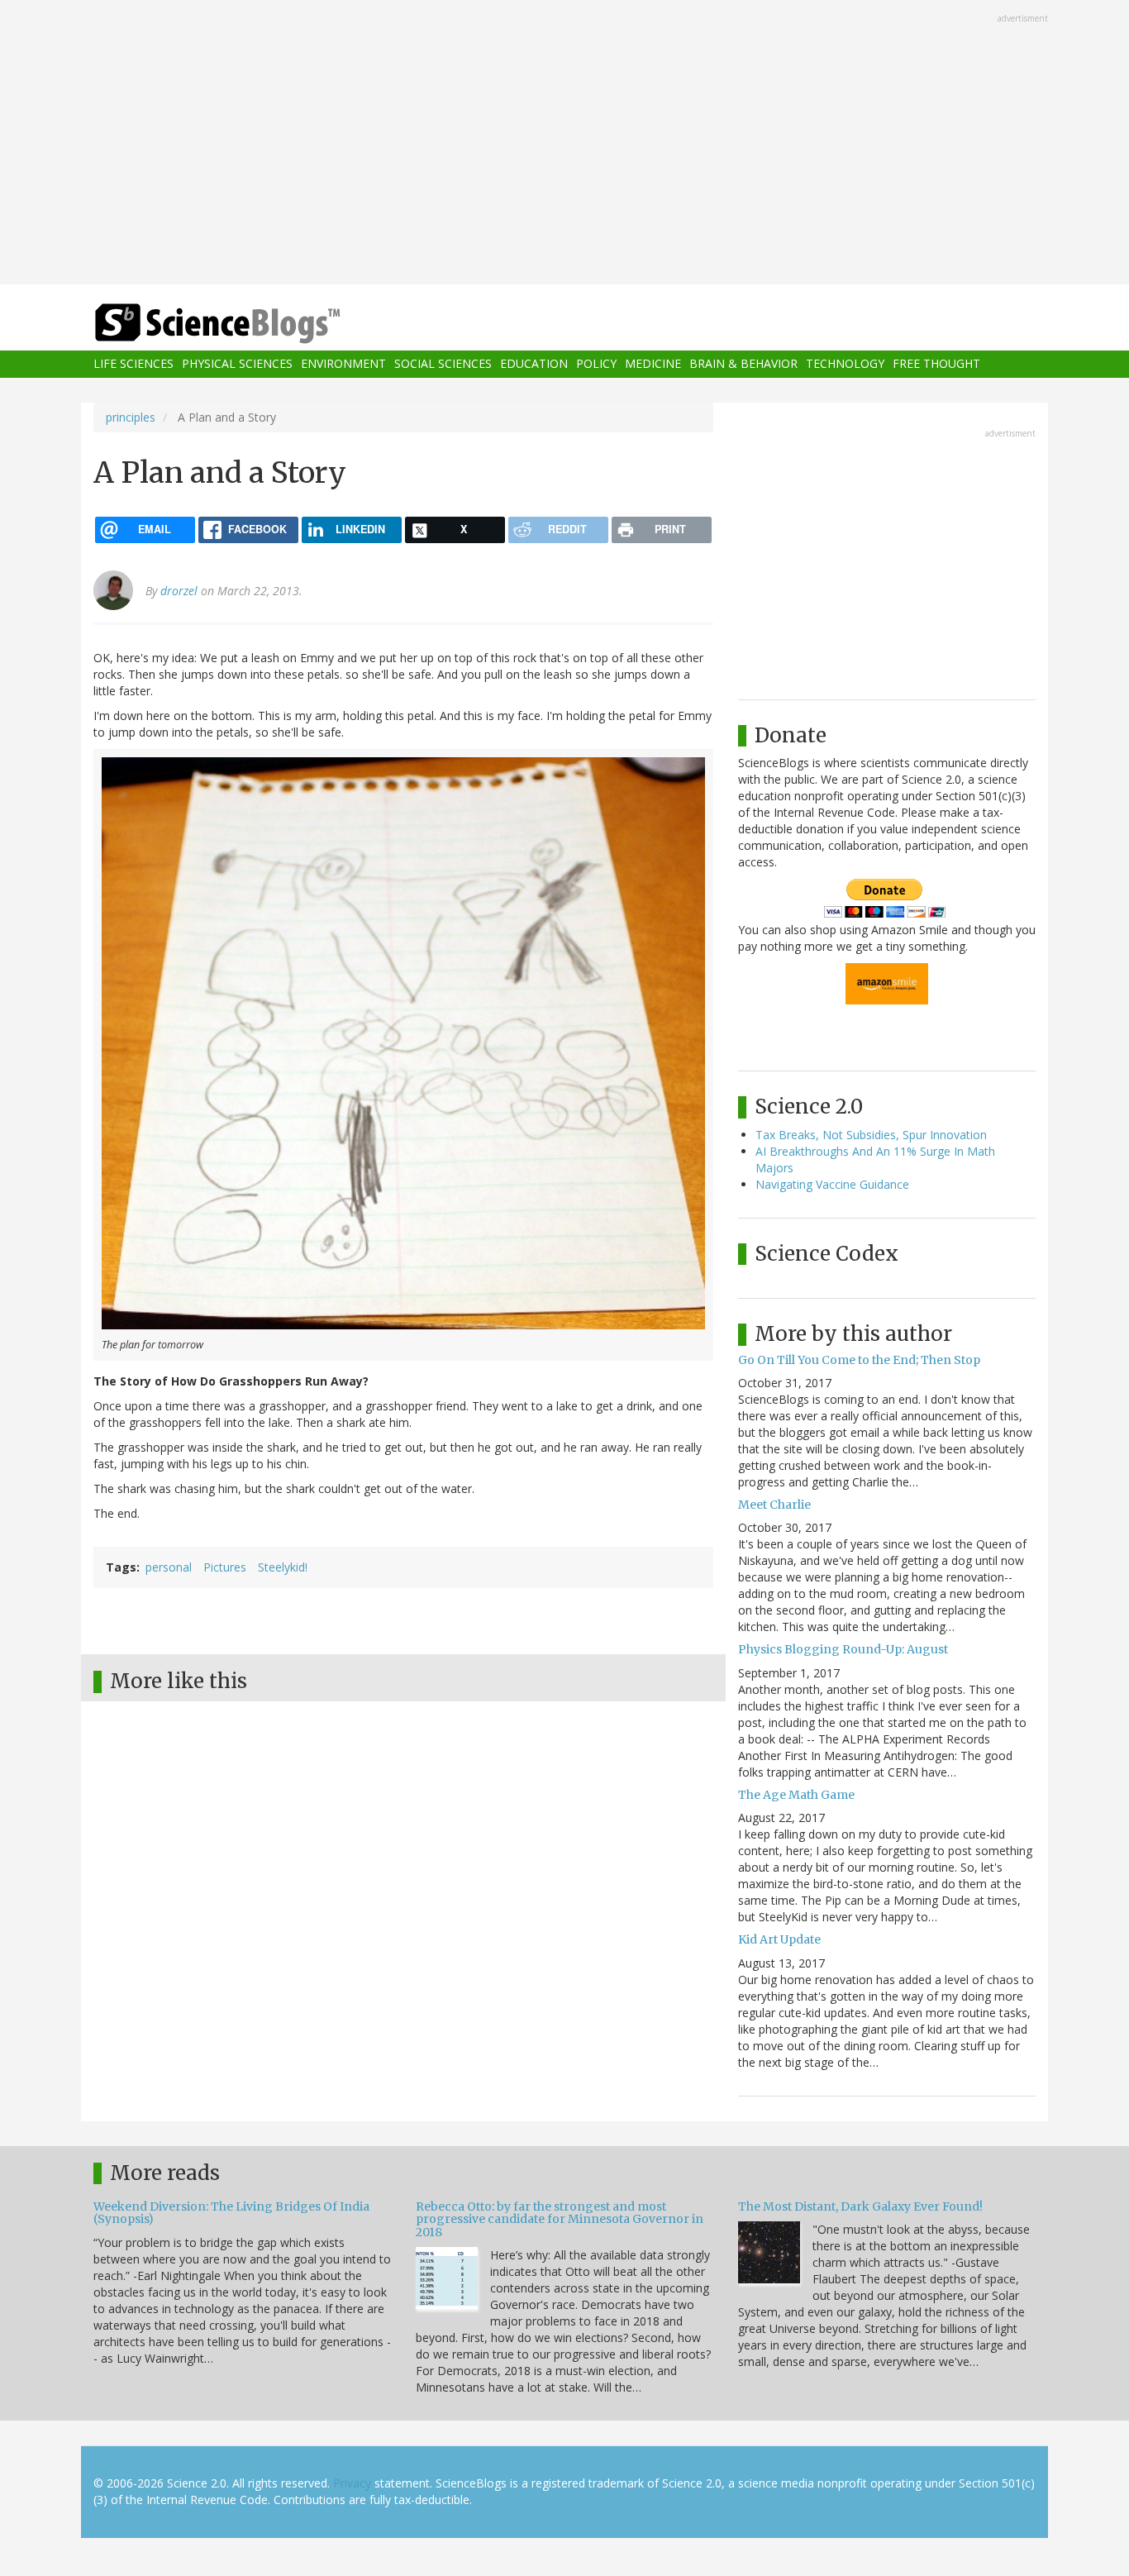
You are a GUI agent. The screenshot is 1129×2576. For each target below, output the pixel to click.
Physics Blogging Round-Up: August (843, 1649)
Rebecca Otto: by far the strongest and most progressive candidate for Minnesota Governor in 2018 (560, 2219)
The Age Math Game (796, 1795)
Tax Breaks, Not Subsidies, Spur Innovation (871, 1135)
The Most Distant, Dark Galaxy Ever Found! (860, 2206)
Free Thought (936, 364)
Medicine (653, 364)
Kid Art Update (779, 1939)
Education (534, 364)
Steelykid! (283, 1567)
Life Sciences (133, 364)
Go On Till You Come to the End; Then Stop (859, 1360)
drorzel (179, 591)
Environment (343, 364)
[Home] (250, 324)
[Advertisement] (564, 144)
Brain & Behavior (743, 364)
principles (131, 417)
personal (169, 1567)
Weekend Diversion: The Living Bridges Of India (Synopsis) (231, 2213)
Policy (596, 364)
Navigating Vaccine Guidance (832, 1184)
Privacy (352, 2483)
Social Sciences (443, 364)
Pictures (225, 1567)
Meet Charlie (774, 1505)
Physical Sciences (237, 364)
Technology (845, 364)
